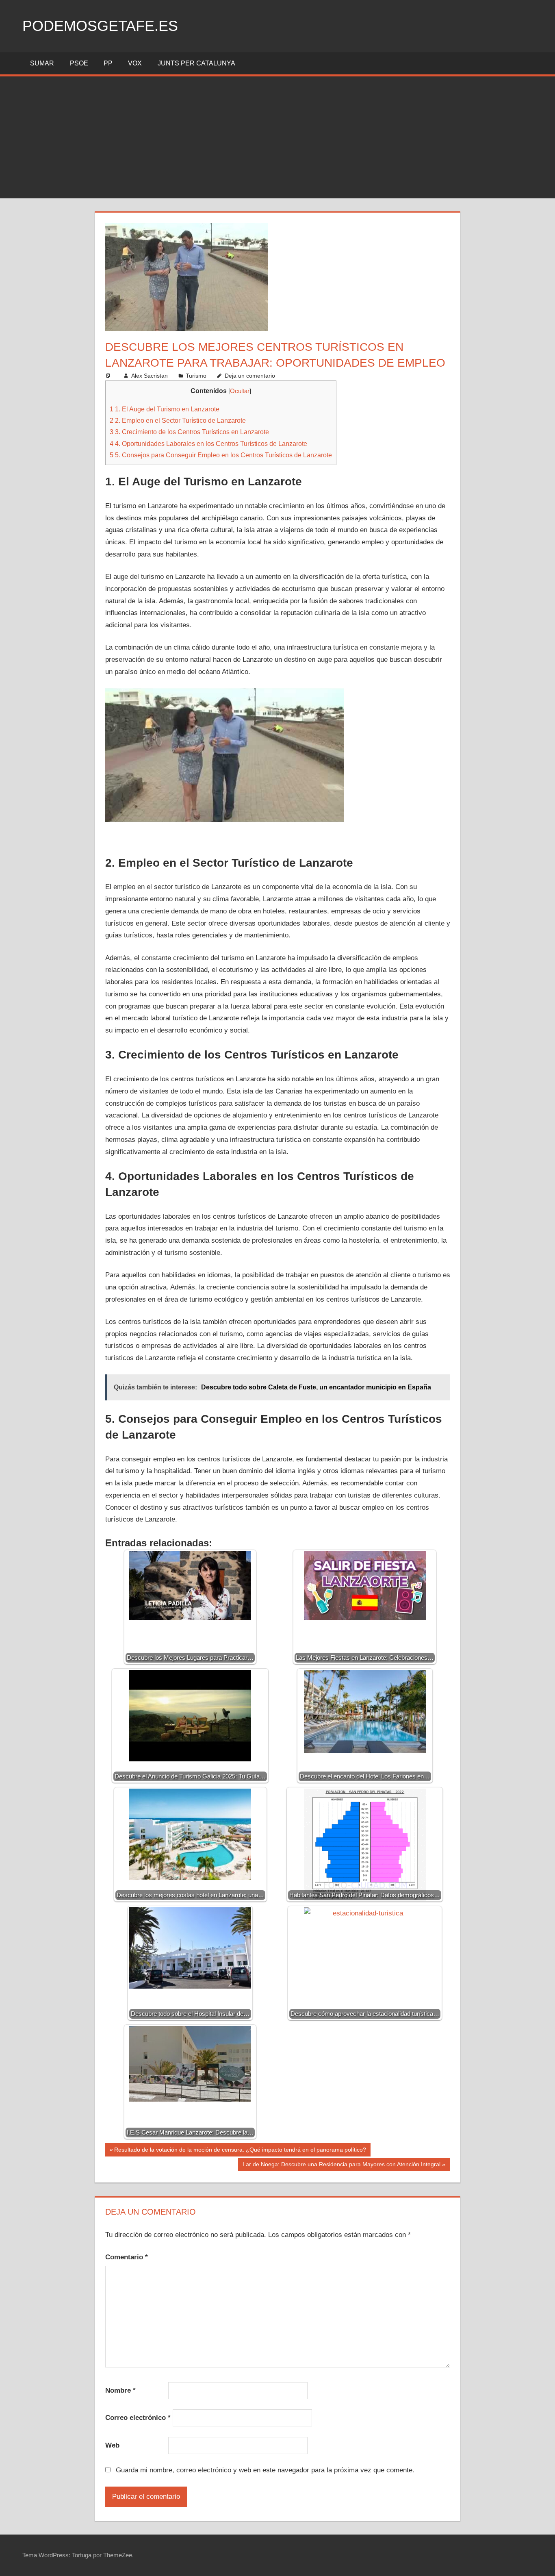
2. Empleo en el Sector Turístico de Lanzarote (178, 420)
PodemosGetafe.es (100, 26)
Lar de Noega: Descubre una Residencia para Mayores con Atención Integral (341, 2166)
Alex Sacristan (150, 376)
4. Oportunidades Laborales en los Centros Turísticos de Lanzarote (208, 443)
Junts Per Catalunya (196, 63)
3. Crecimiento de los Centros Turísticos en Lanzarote (189, 432)
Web (112, 2445)
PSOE (79, 63)
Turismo (196, 376)
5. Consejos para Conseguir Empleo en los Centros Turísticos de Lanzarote (221, 455)
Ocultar (240, 391)
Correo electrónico (138, 2418)
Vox (135, 63)
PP (108, 63)
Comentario (127, 2257)
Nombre (120, 2390)
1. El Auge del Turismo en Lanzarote (165, 409)
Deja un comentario (250, 376)
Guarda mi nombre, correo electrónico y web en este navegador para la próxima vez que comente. (265, 2470)
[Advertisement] (277, 137)
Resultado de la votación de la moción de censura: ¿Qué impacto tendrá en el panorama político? (240, 2151)
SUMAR (42, 63)
